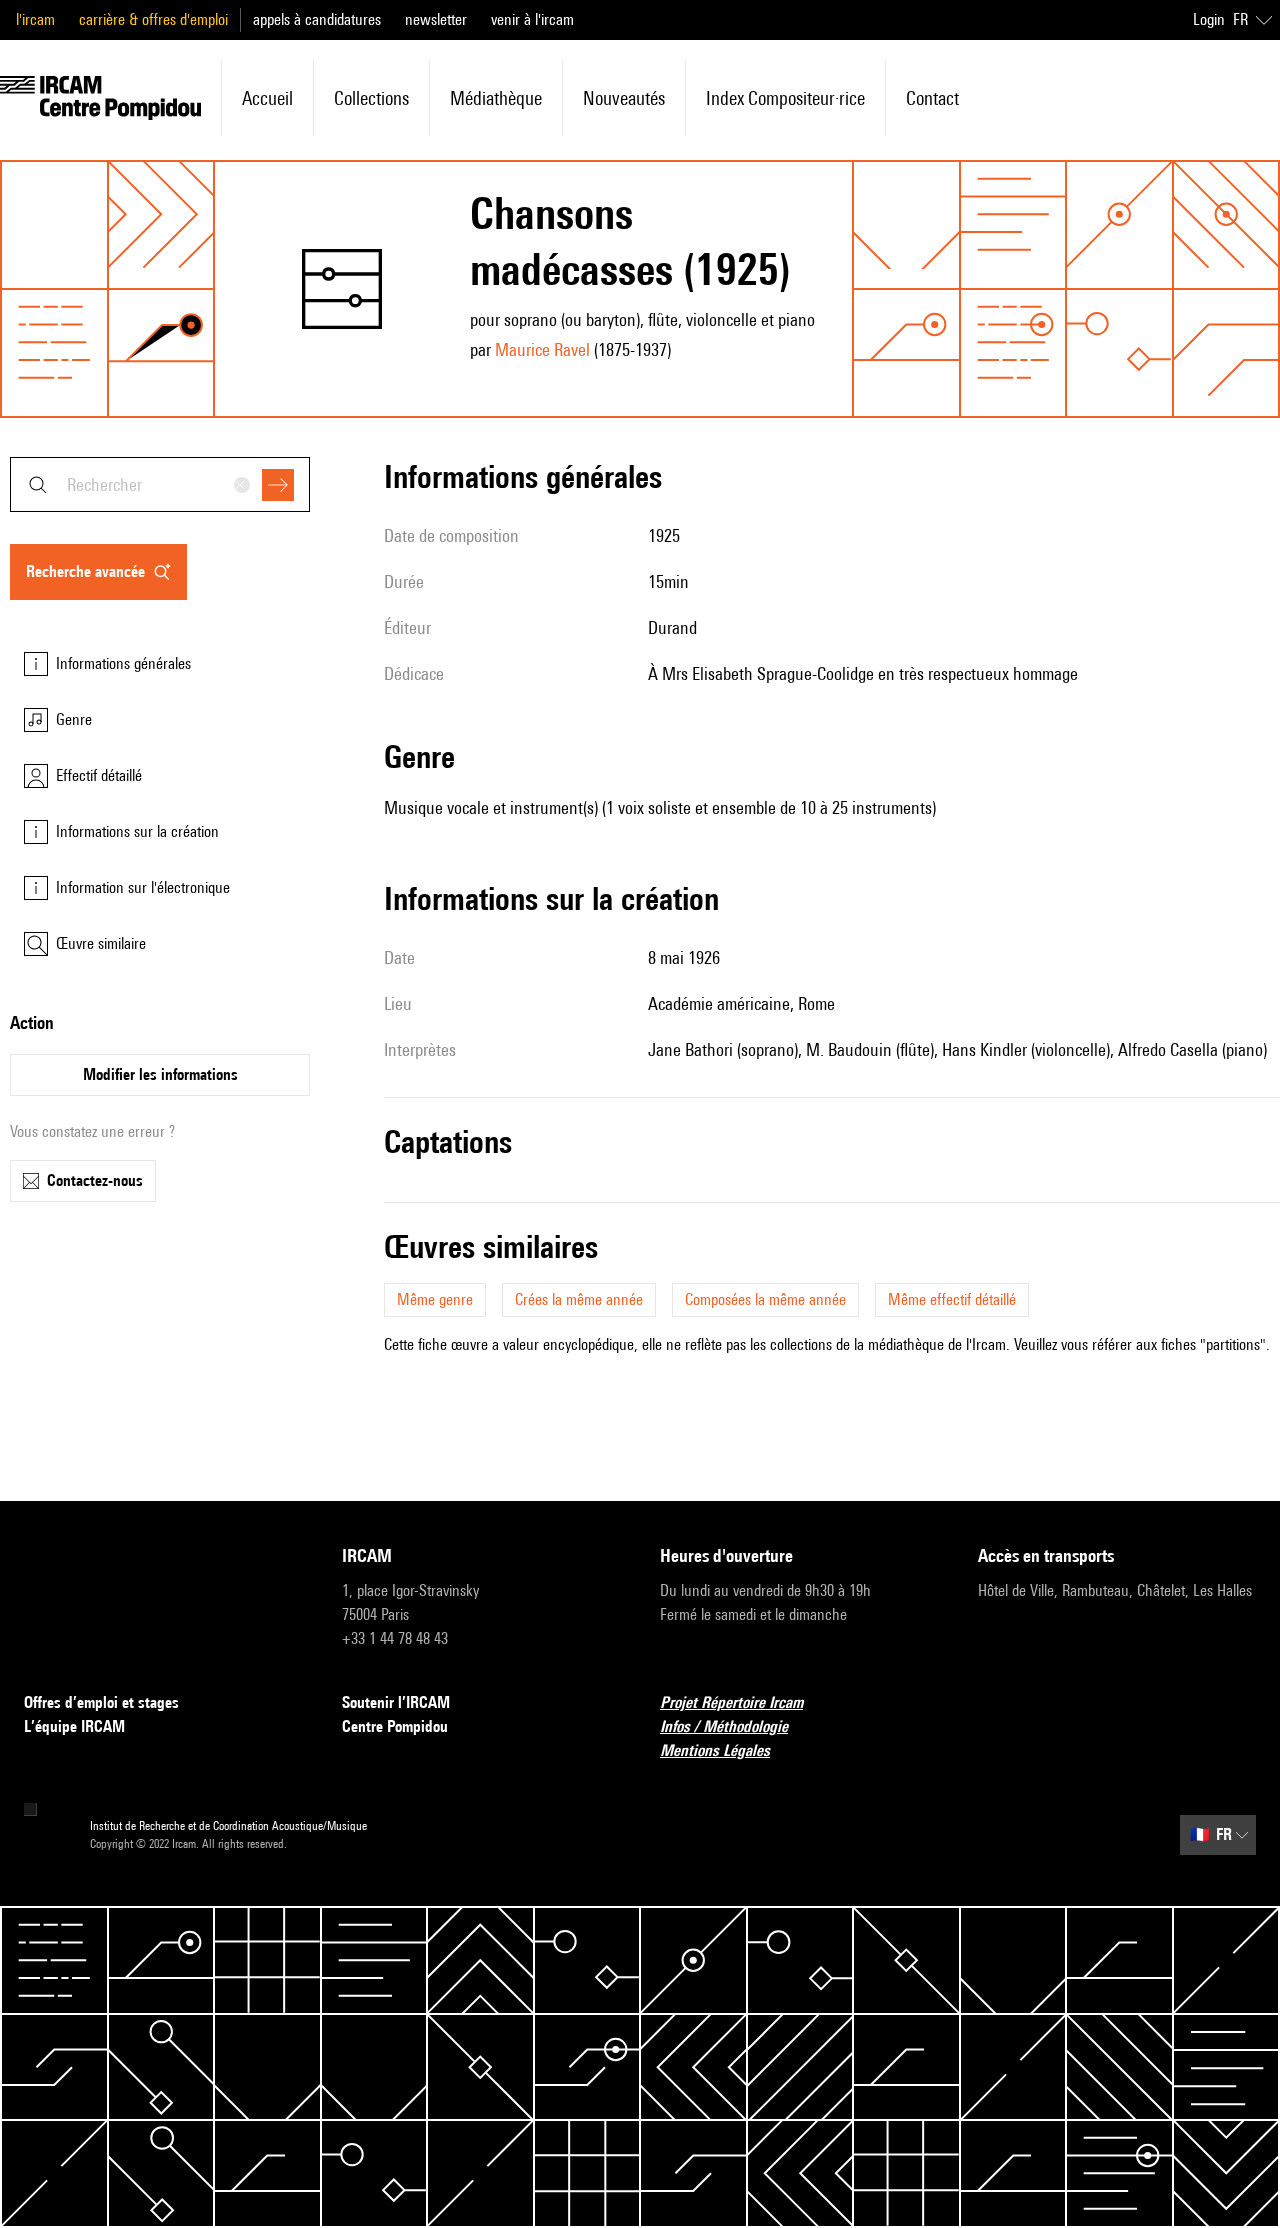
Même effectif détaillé (952, 1299)
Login (1209, 19)
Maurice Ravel (542, 349)
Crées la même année (579, 1299)
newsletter (436, 19)
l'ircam (35, 19)
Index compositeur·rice (785, 98)
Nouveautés (624, 98)
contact (932, 98)
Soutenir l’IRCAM (396, 1702)
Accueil (267, 98)
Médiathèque (496, 98)
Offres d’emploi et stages (101, 1702)
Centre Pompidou (395, 1726)
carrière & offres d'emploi (153, 19)
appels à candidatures (317, 19)
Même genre (435, 1299)
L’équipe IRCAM (74, 1726)
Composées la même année (765, 1299)
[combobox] (160, 484)
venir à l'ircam (532, 19)
